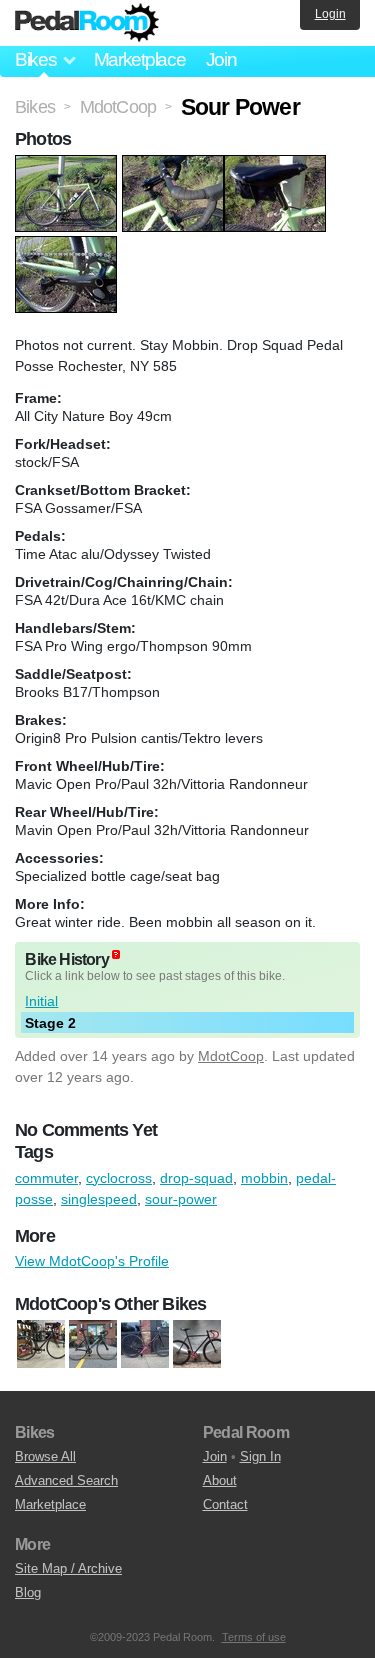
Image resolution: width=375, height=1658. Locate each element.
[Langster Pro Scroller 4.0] (93, 1345)
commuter (46, 1178)
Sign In (260, 1456)
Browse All (45, 1456)
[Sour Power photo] (68, 165)
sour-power (181, 1199)
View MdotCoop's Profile (92, 1261)
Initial (41, 1001)
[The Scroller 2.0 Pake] (197, 1345)
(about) (116, 954)
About (220, 1480)
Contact (225, 1504)
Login (330, 14)
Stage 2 (50, 1023)
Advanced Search (66, 1480)
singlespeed (99, 1199)
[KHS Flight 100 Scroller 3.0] (41, 1345)
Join (221, 59)
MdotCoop (231, 1056)
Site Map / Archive (68, 1568)
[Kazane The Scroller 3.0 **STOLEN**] (145, 1345)
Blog (28, 1592)
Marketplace (140, 59)
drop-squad (196, 1178)
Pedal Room (87, 23)
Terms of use (254, 1637)
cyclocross (119, 1178)
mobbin (264, 1178)
